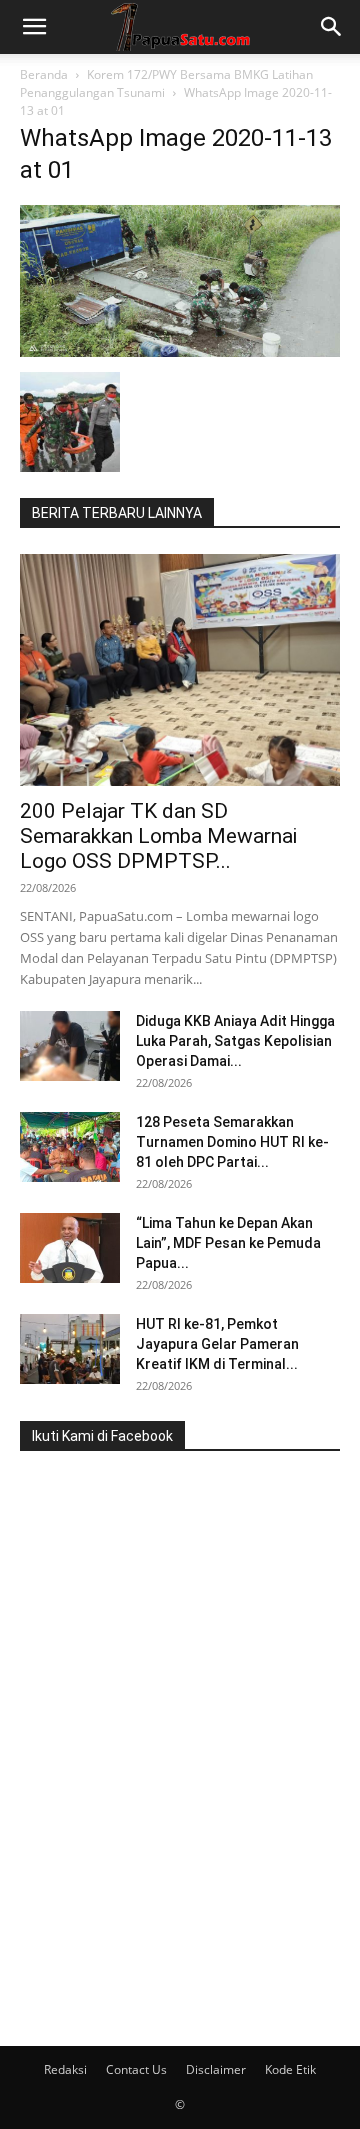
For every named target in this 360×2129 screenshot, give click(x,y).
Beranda (44, 74)
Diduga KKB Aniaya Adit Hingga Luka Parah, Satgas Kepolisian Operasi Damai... (235, 1041)
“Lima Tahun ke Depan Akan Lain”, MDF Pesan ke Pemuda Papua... (228, 1243)
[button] (34, 27)
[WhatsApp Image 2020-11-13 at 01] (180, 351)
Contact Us (136, 2069)
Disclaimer (216, 2069)
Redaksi (65, 2069)
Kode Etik (290, 2069)
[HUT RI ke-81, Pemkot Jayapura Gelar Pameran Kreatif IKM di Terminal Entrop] (70, 1349)
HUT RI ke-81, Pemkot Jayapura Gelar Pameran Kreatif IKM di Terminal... (217, 1344)
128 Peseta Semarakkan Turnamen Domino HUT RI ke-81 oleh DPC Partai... (232, 1142)
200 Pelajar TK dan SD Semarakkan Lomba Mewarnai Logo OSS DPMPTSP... (158, 836)
